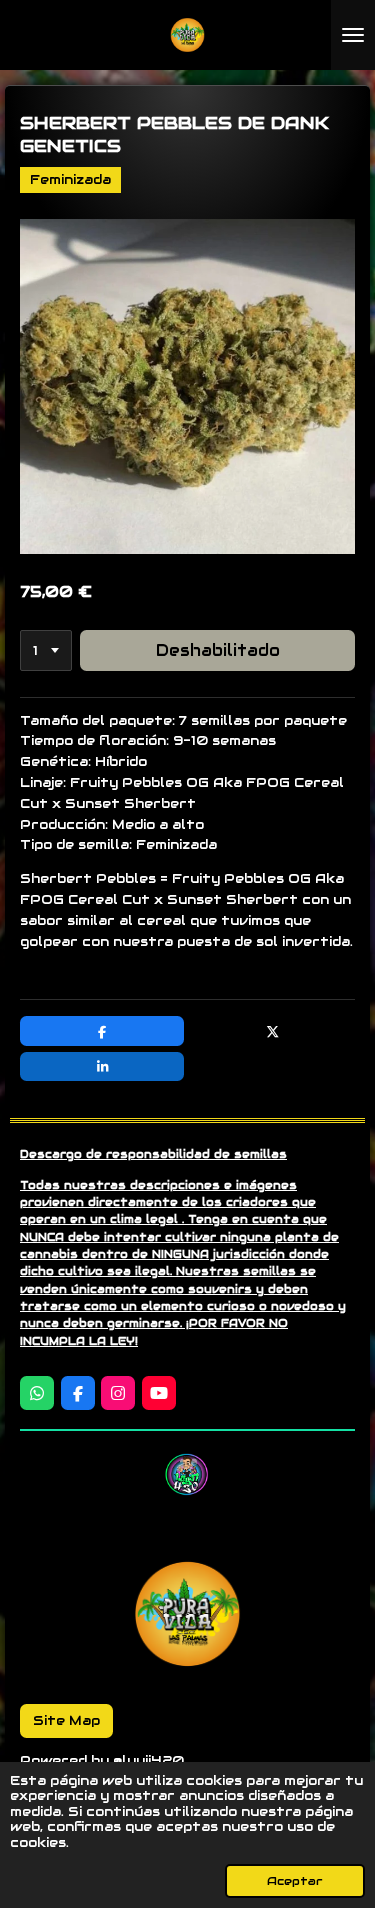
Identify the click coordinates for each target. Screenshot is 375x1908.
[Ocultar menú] (353, 35)
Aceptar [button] (295, 1880)
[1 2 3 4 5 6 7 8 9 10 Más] (46, 650)
